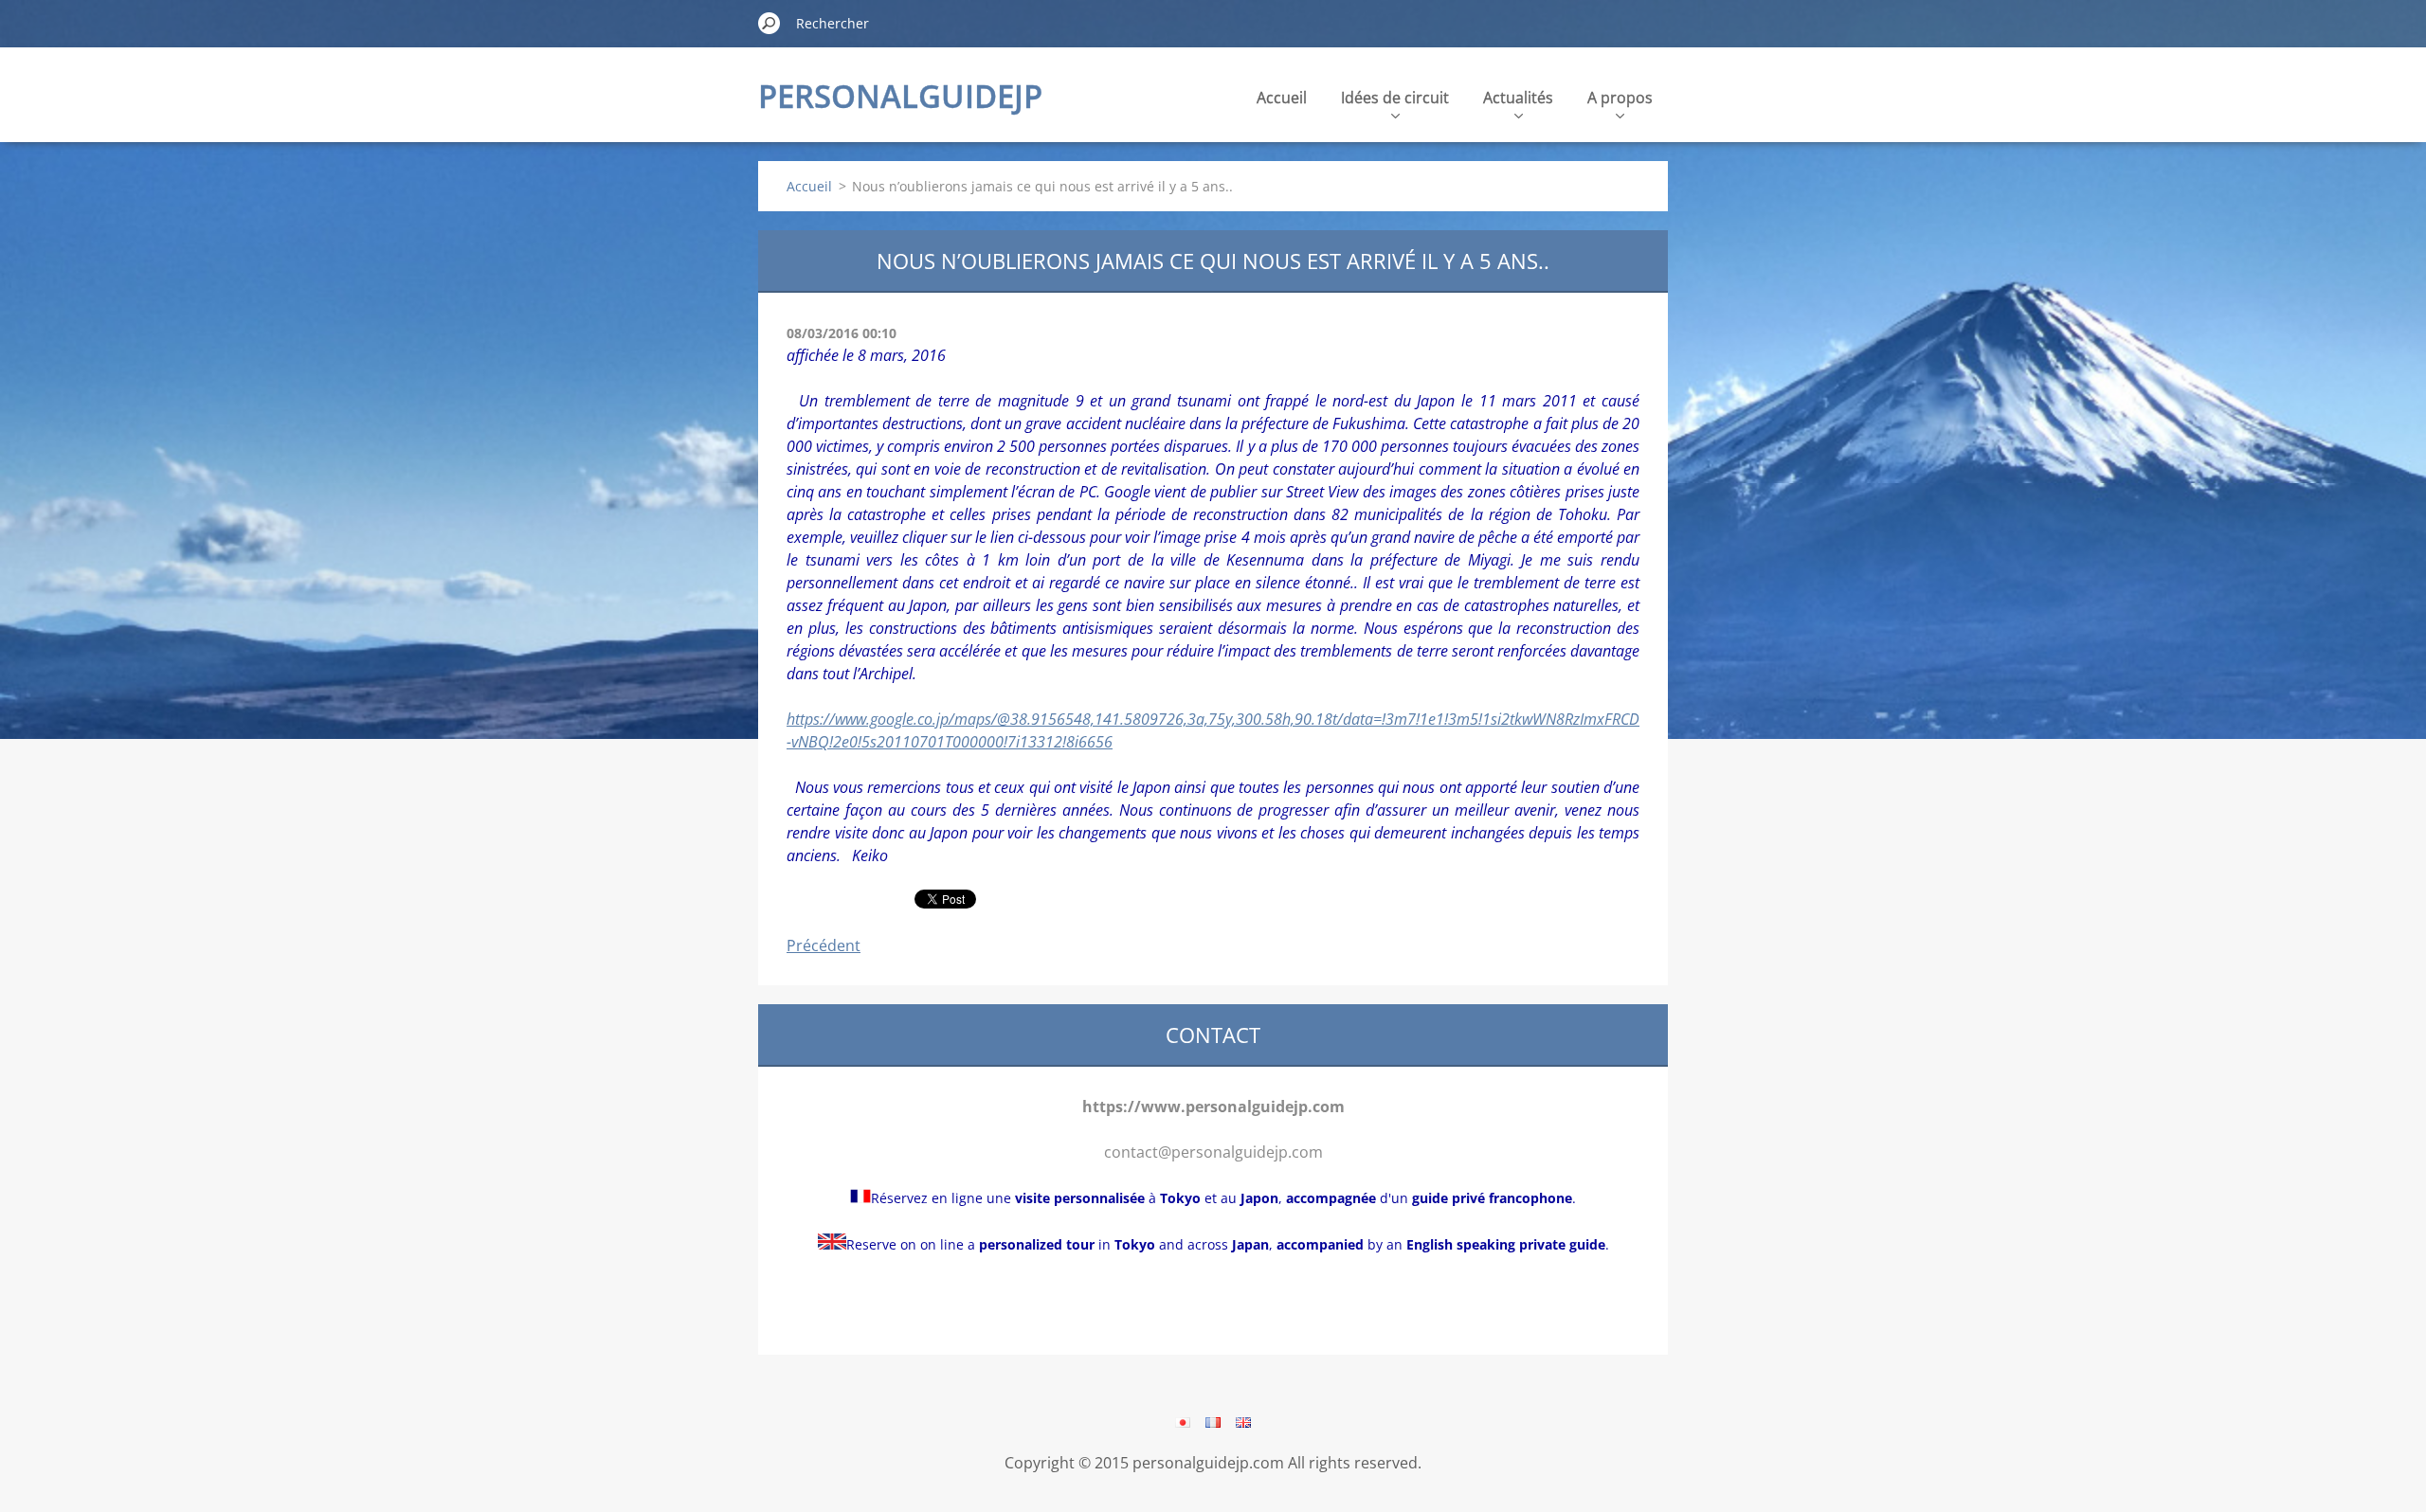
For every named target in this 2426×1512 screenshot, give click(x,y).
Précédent (824, 945)
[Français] (1213, 1422)
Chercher (769, 23)
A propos (1620, 98)
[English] (1243, 1422)
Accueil (1282, 98)
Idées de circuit (1395, 98)
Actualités (1518, 98)
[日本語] (1183, 1422)
